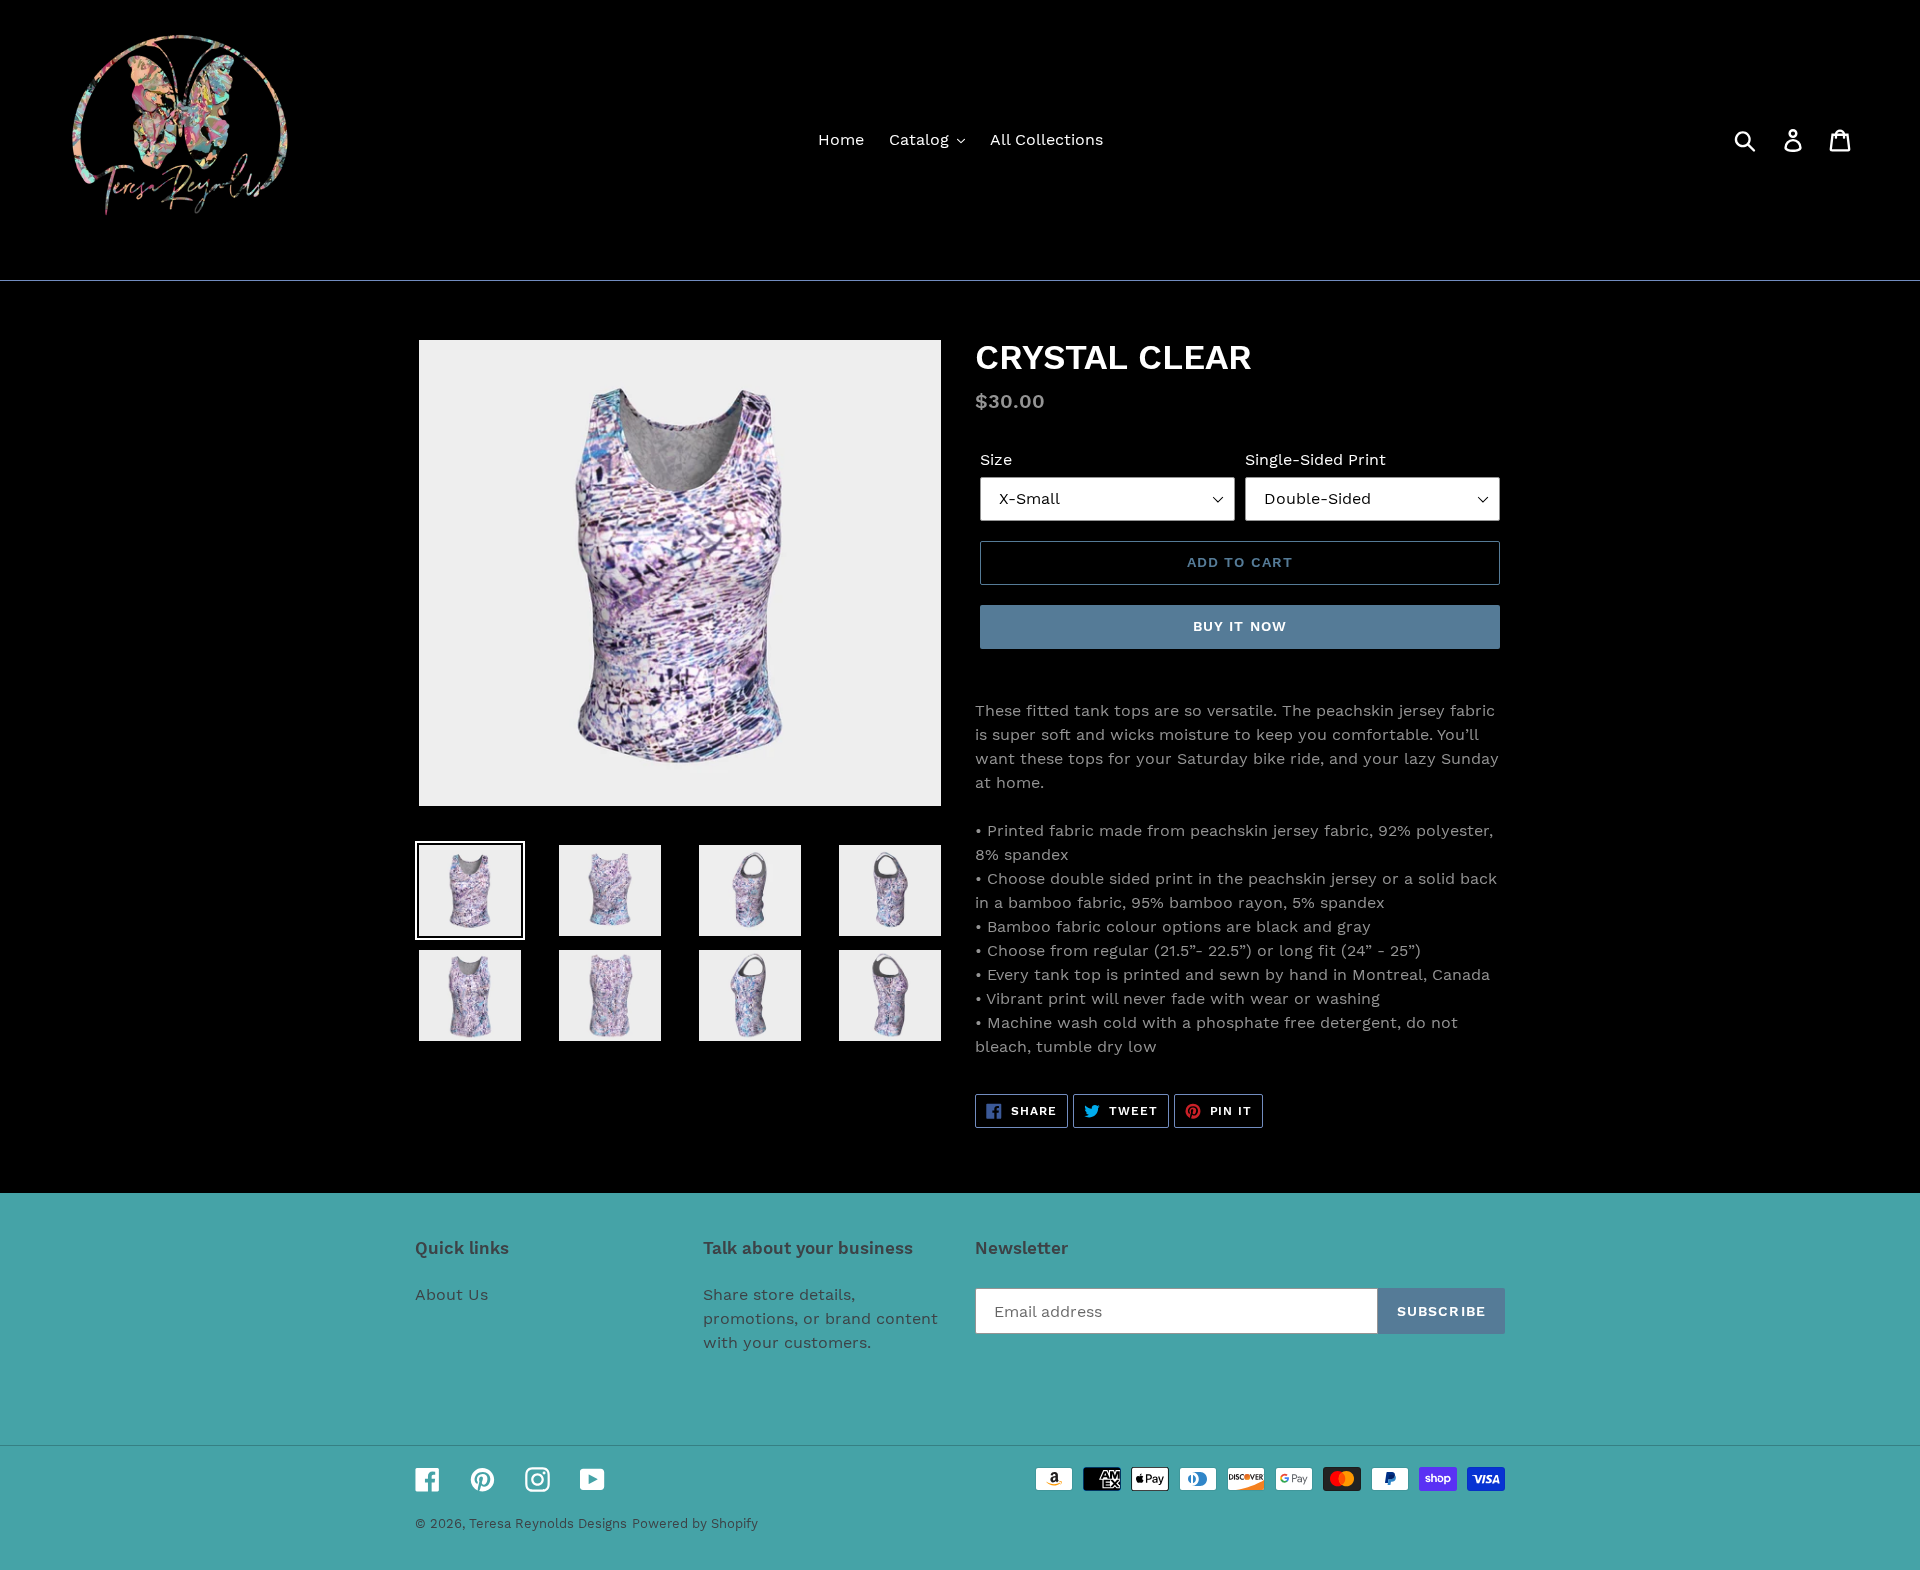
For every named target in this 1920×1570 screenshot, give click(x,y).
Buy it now (1240, 626)
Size (996, 459)
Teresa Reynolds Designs (548, 1523)
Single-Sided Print (1315, 459)
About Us (451, 1294)
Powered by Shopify (695, 1523)
